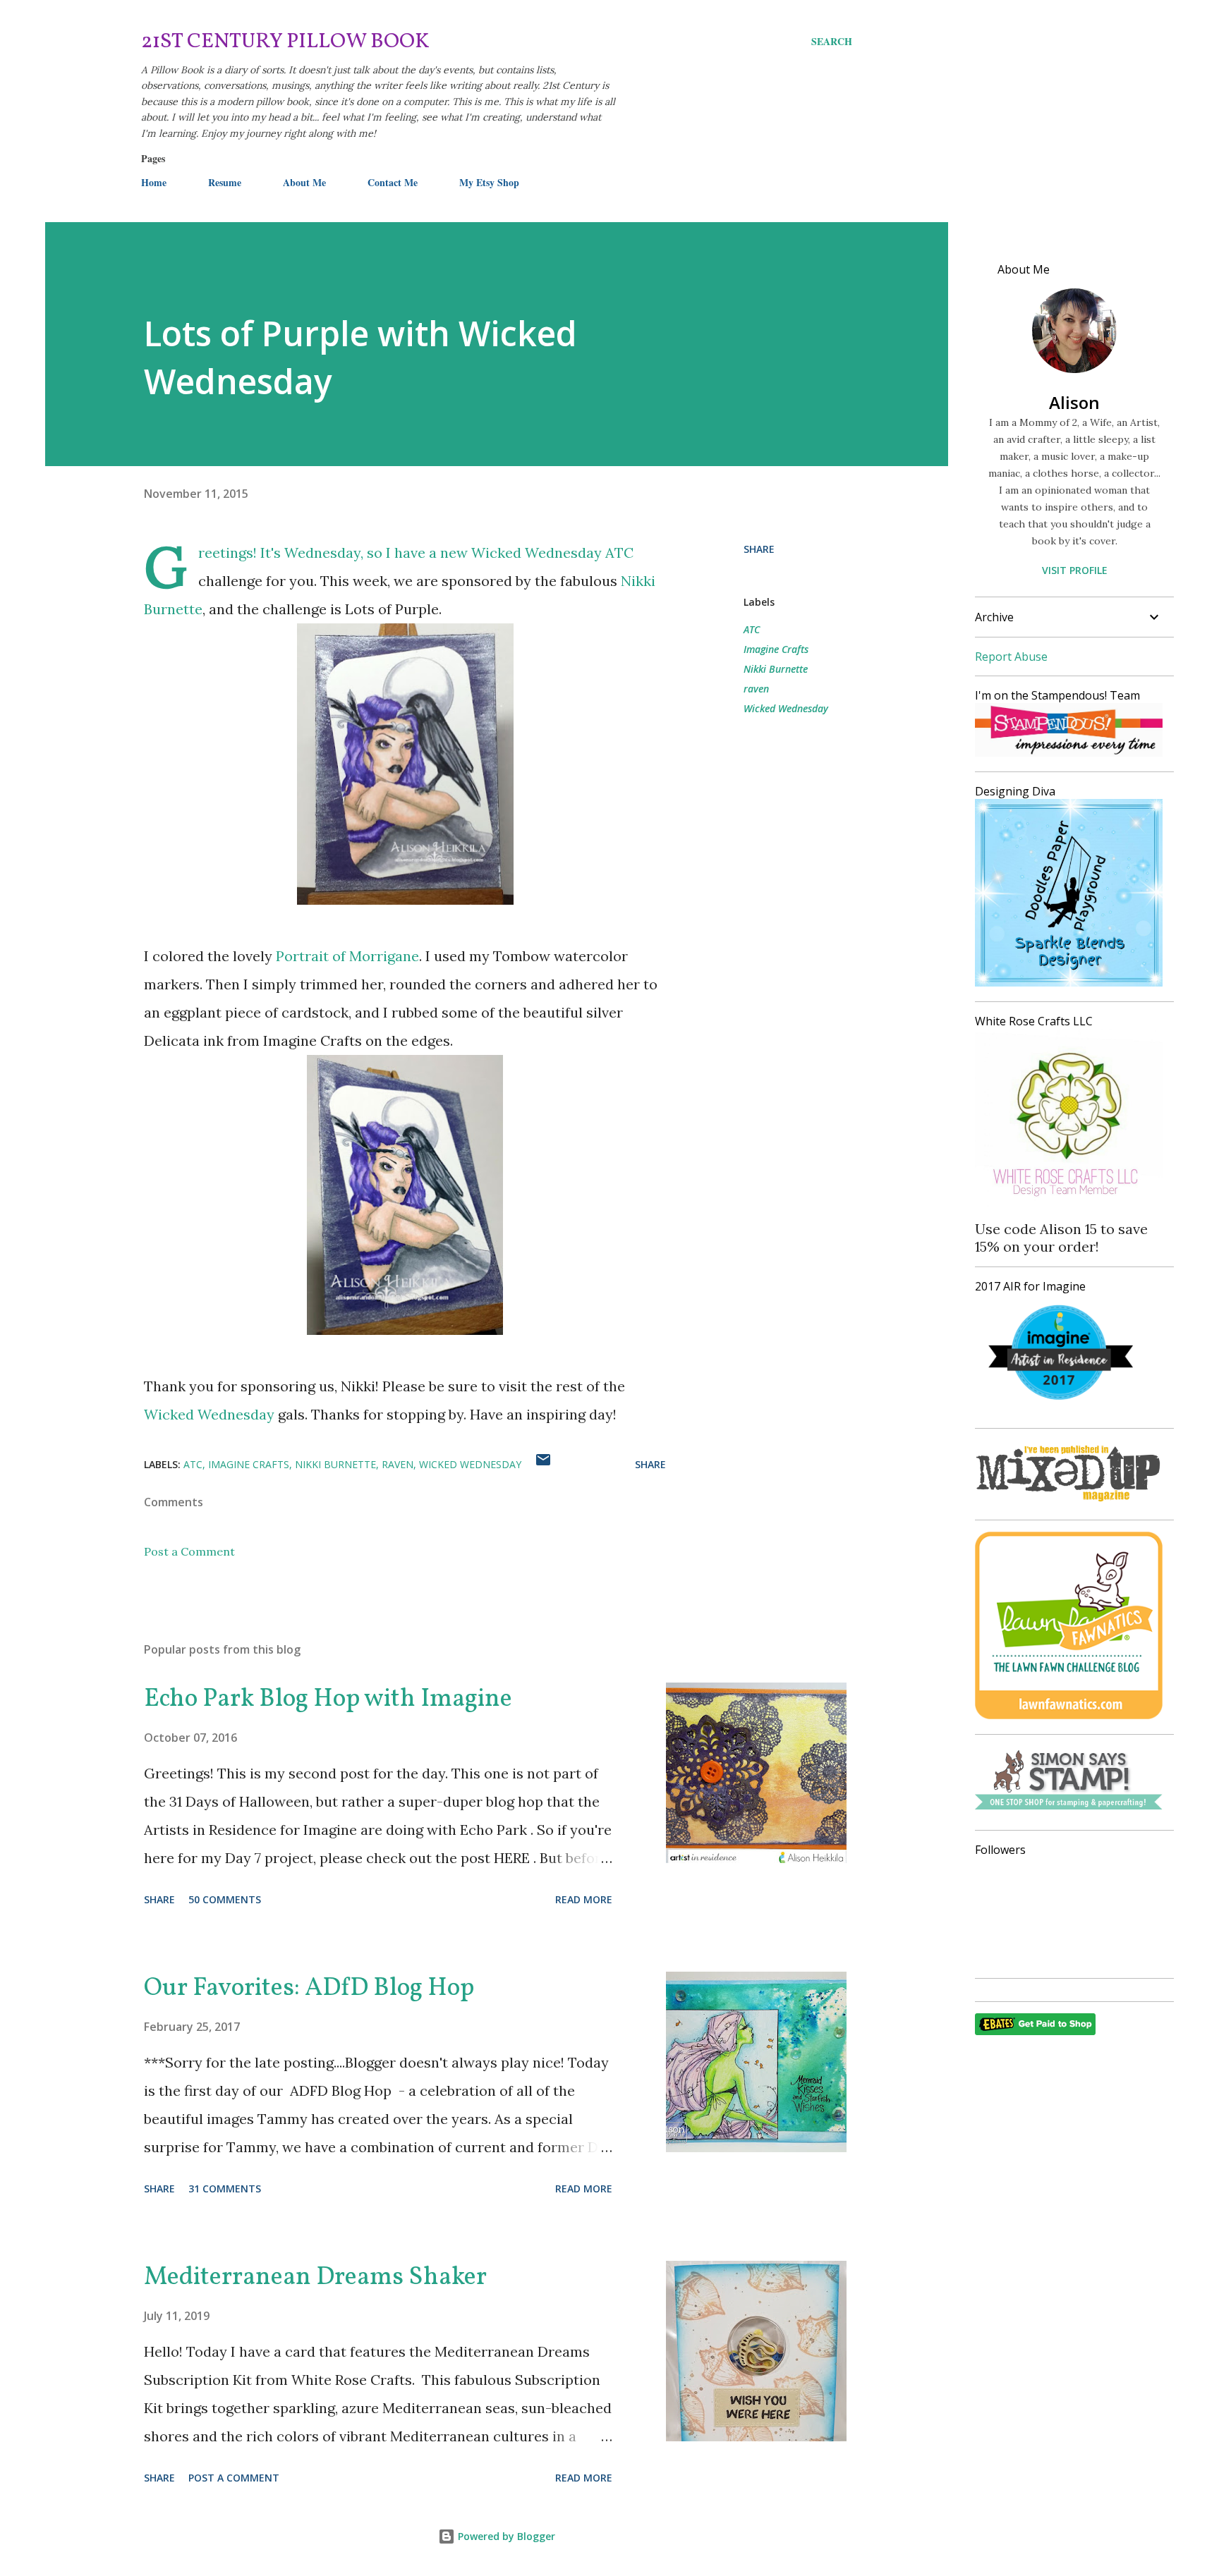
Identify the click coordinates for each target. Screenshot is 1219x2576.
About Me (304, 182)
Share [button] (759, 549)
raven (756, 689)
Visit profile (1075, 570)
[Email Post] (543, 1464)
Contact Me (393, 182)
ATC (752, 629)
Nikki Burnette (776, 669)
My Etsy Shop (489, 182)
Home (154, 182)
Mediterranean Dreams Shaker (315, 2278)
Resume (225, 182)
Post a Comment (189, 1551)
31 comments (225, 2189)
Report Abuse (1011, 657)
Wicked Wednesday (536, 553)
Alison (1074, 402)
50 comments (225, 1899)
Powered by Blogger (505, 2536)
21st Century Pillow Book (285, 42)
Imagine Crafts (776, 649)
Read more (584, 1899)
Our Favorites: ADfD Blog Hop (309, 1989)
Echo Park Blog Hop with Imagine (328, 1699)
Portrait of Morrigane (347, 956)
